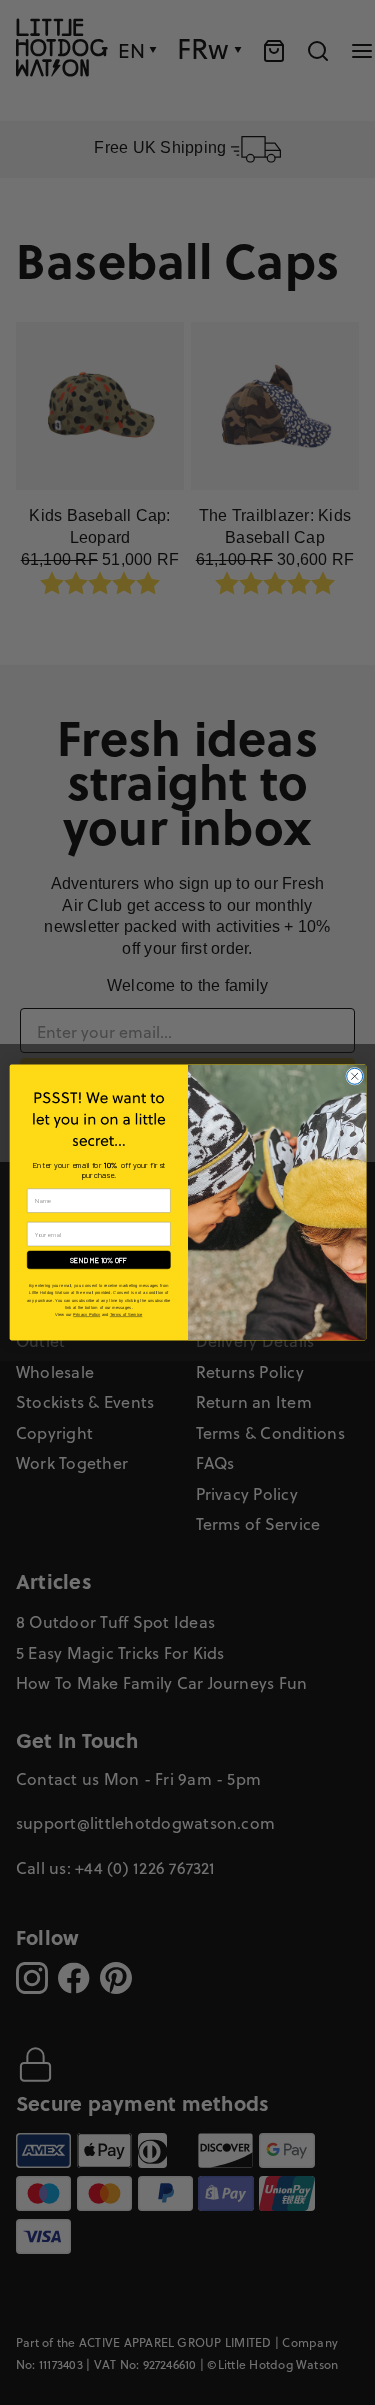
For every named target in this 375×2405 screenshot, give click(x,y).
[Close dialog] (354, 1076)
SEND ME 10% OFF (98, 1259)
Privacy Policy (86, 1314)
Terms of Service (125, 1314)
